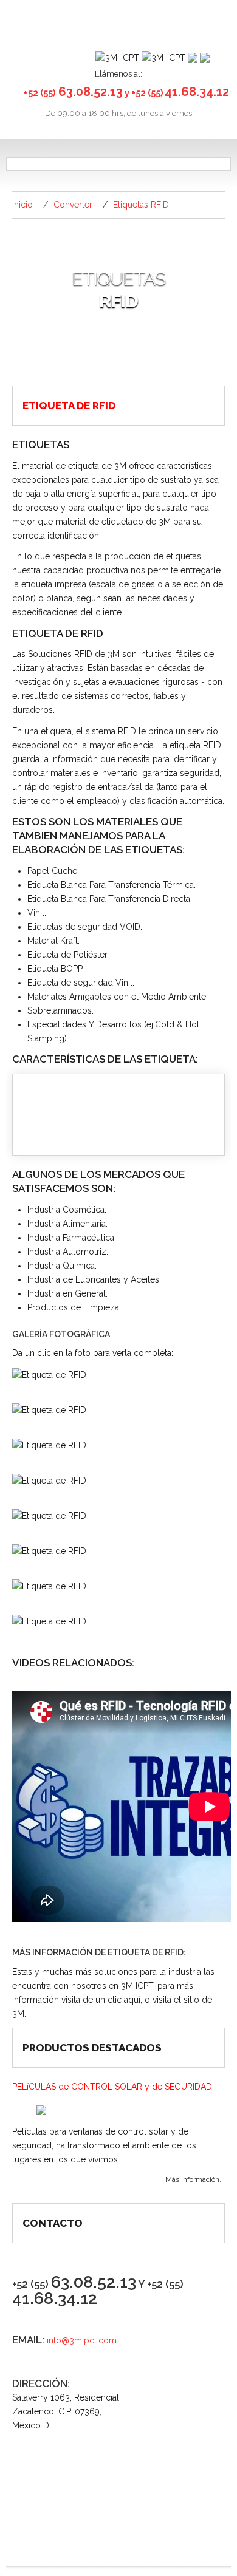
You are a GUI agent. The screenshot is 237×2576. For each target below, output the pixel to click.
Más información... (195, 2179)
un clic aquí (118, 2000)
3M (18, 2014)
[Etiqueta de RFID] (49, 1374)
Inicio (22, 205)
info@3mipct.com (82, 2340)
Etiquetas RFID (141, 205)
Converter (73, 205)
